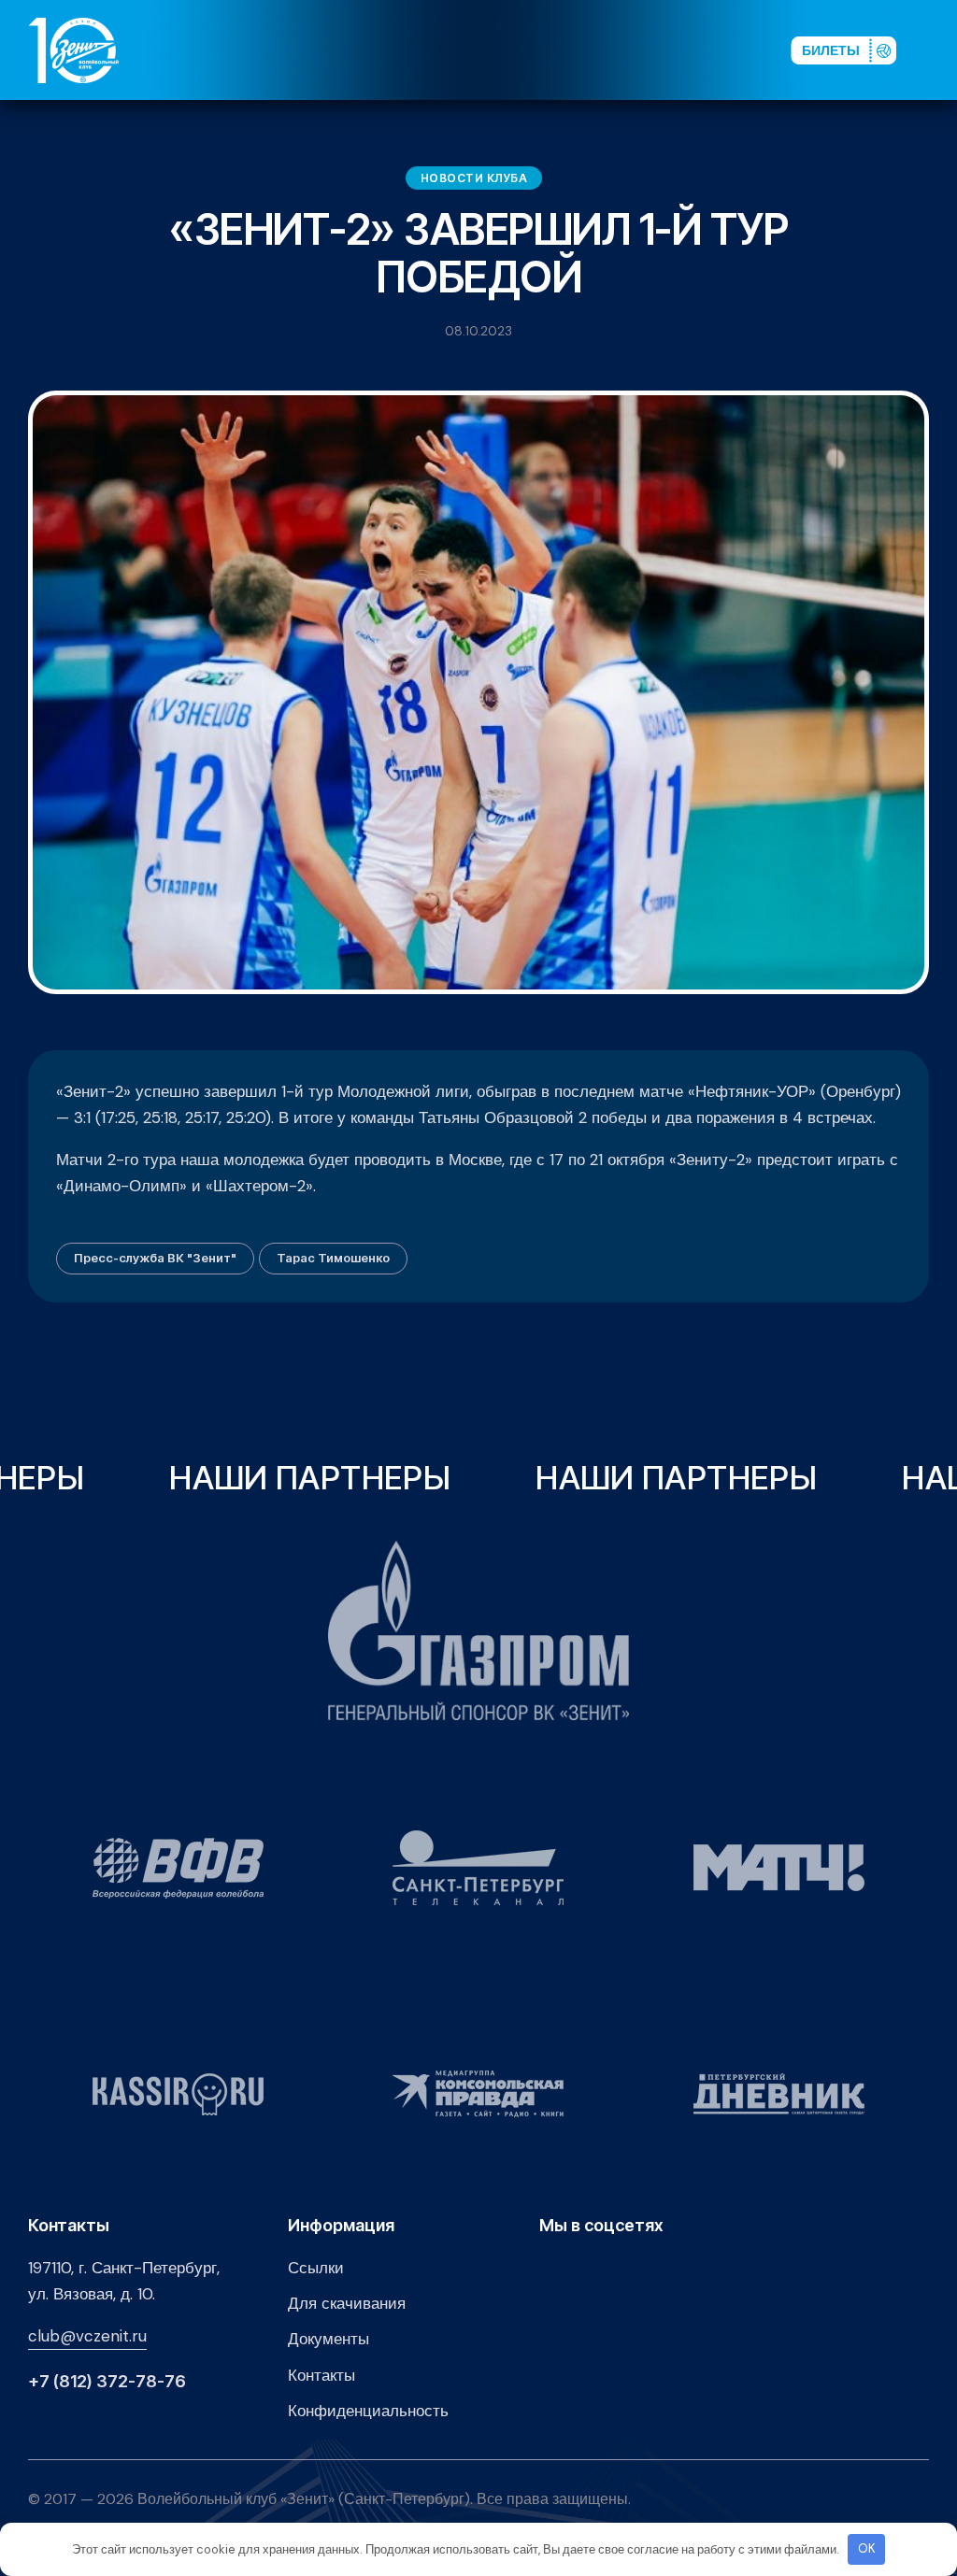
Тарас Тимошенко (333, 1258)
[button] (937, 50)
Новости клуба (474, 178)
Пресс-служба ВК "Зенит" (155, 1258)
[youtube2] (607, 50)
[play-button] (637, 50)
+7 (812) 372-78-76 (107, 2382)
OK (867, 2548)
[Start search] (725, 50)
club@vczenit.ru (87, 2336)
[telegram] (667, 50)
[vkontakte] (578, 50)
